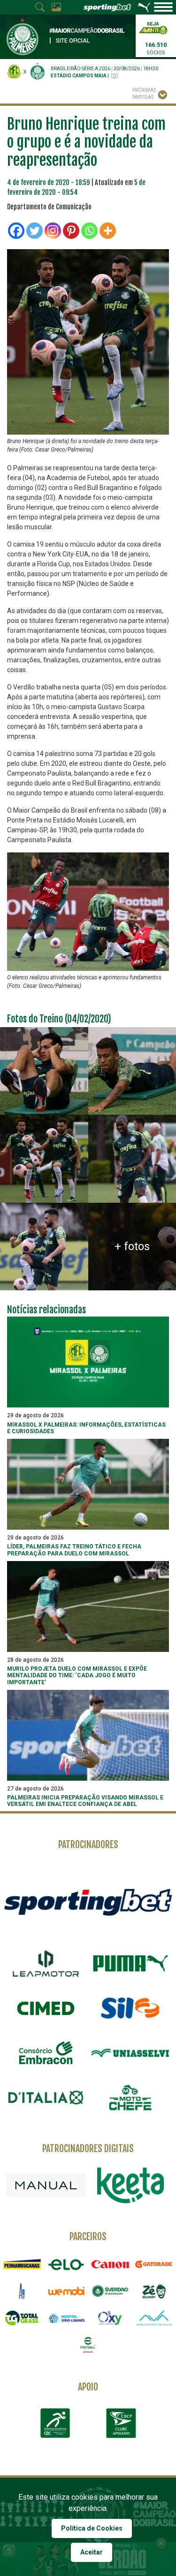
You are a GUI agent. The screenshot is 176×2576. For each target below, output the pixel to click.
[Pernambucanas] (22, 2264)
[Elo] (66, 2264)
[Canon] (110, 2264)
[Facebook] (16, 231)
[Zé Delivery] (154, 2291)
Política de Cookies (92, 2528)
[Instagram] (53, 231)
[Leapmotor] (46, 1963)
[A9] (22, 2291)
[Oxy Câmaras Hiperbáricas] (110, 2318)
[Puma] (130, 1963)
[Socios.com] (110, 2291)
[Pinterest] (71, 231)
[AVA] (154, 2318)
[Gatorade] (154, 2264)
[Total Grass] (22, 2318)
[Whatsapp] (89, 231)
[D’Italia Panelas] (46, 2098)
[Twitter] (34, 231)
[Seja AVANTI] (153, 27)
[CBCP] (121, 2423)
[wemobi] (66, 2291)
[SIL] (130, 2008)
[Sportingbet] (88, 1902)
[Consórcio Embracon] (46, 2053)
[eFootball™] (88, 2345)
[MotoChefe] (130, 2098)
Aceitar (92, 2552)
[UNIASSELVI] (130, 2053)
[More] (108, 231)
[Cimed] (46, 2008)
